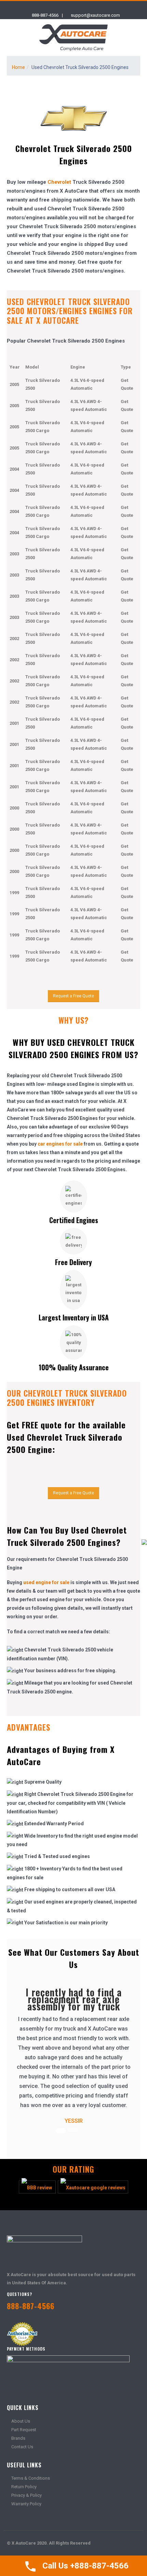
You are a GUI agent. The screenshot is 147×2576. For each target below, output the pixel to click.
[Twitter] (68, 6)
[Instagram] (80, 6)
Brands (18, 2438)
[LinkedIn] (92, 6)
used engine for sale (46, 1582)
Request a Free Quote (73, 996)
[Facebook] (56, 6)
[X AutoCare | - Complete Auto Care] (73, 38)
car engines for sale (60, 1144)
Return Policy (24, 2487)
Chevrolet (59, 182)
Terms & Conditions (31, 2478)
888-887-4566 (45, 15)
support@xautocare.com (95, 15)
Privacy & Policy (26, 2495)
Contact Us (22, 2447)
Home (18, 67)
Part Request (24, 2430)
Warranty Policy (26, 2504)
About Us (21, 2421)
